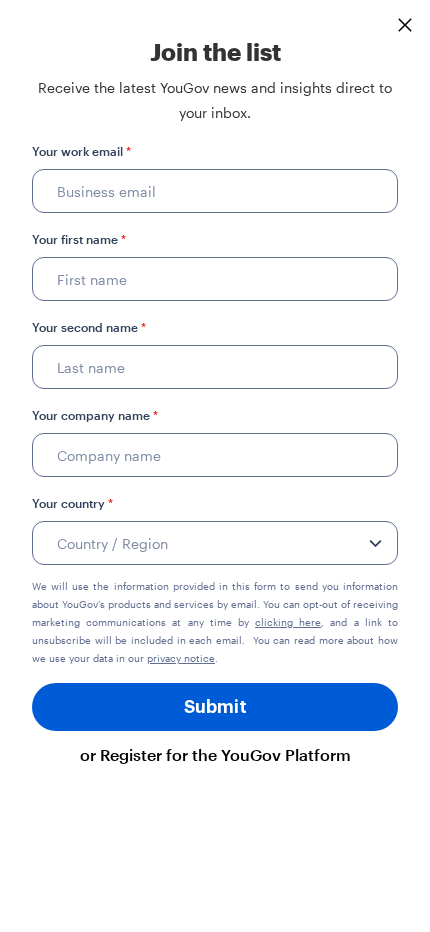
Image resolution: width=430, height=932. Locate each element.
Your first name (79, 239)
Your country (72, 503)
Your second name (89, 327)
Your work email (81, 151)
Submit (215, 707)
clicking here (288, 622)
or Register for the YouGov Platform (215, 754)
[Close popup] (405, 25)
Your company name (95, 415)
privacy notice (181, 658)
